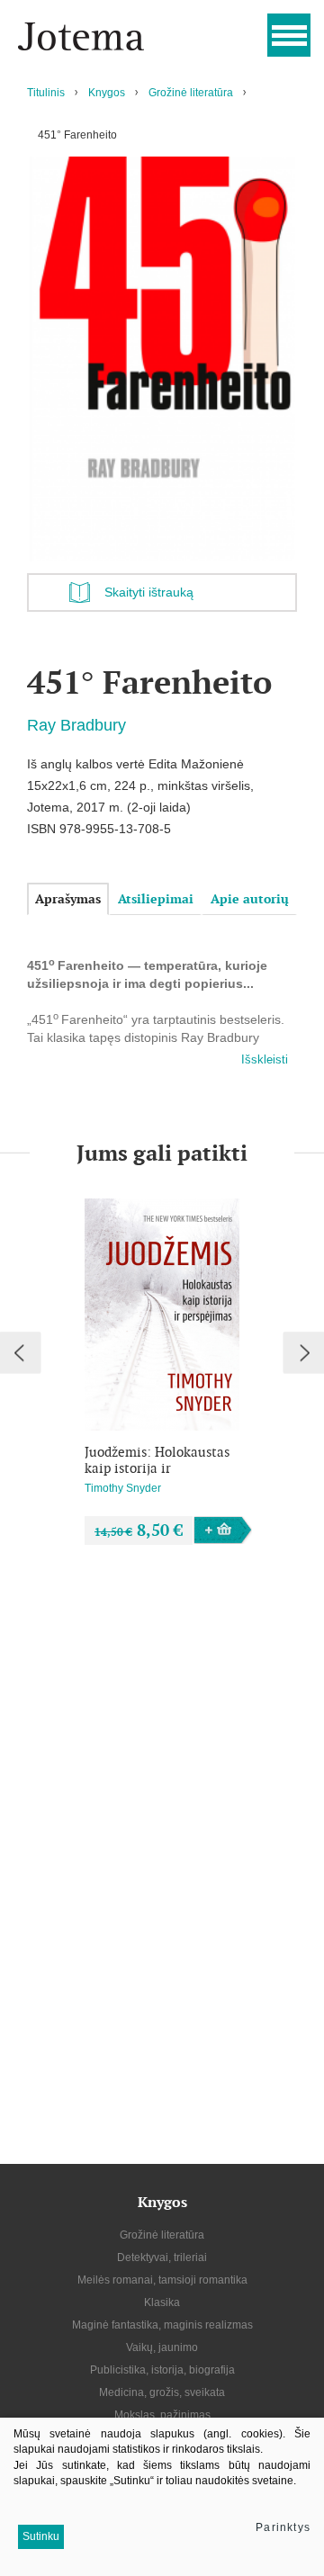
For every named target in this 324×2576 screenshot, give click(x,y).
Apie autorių (250, 899)
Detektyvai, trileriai (162, 2257)
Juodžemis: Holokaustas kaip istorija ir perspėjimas (157, 1460)
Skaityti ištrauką (149, 592)
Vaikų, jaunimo (162, 2347)
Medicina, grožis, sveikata (162, 2392)
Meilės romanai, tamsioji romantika (162, 2280)
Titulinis (46, 93)
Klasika (162, 2302)
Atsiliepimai (156, 899)
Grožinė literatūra (191, 93)
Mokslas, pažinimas (162, 2415)
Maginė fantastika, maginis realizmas (162, 2325)
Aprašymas (68, 899)
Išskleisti (265, 1059)
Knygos (107, 93)
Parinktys (283, 2527)
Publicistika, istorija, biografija (162, 2370)
